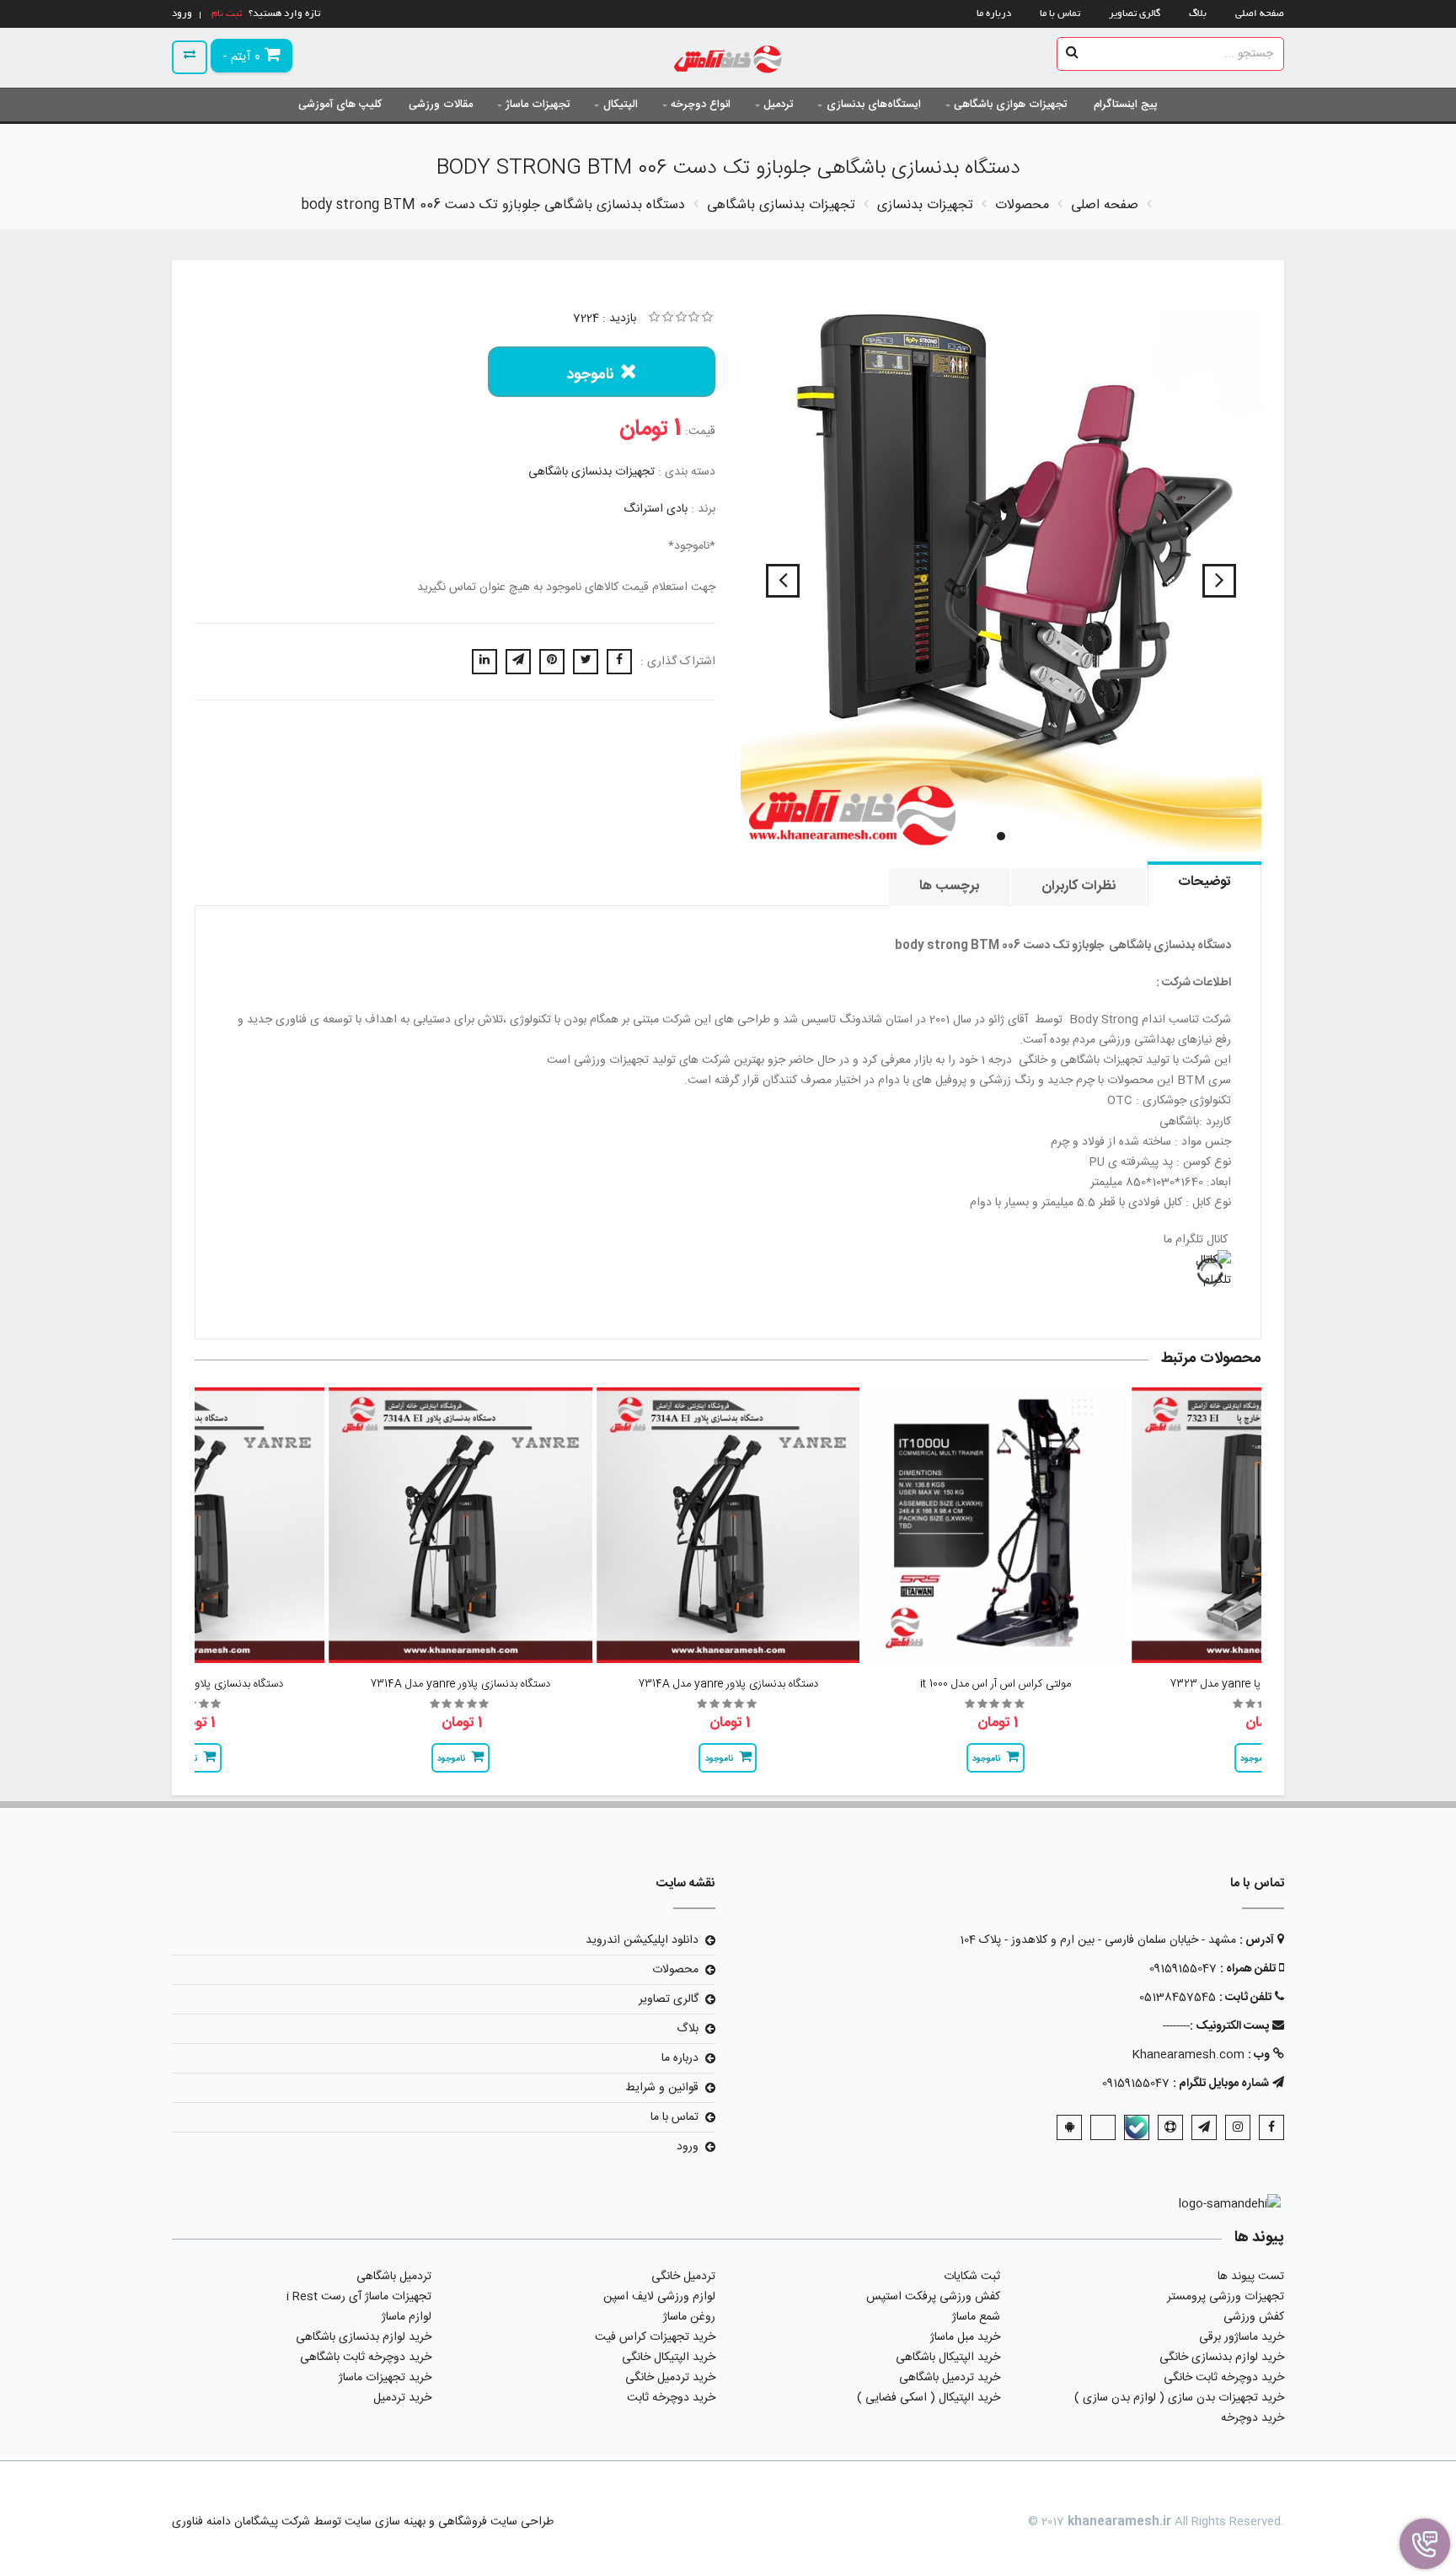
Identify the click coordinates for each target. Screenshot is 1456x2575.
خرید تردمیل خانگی (670, 2378)
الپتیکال (621, 105)
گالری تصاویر (1135, 14)
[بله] (1137, 2127)
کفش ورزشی (1254, 2317)
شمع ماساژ (976, 2317)
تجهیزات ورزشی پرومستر (1226, 2297)
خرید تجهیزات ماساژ (385, 2378)
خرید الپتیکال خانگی (669, 2358)
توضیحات (1204, 882)
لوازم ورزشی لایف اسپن (659, 2297)
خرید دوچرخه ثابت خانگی (1224, 2378)
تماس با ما (1060, 14)
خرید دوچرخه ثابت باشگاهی (366, 2358)
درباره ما (994, 14)
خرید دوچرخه (1253, 2418)
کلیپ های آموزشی (340, 105)
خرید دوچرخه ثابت (671, 2398)
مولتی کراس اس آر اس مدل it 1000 (996, 1684)
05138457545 (1178, 1998)
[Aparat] (1170, 2127)
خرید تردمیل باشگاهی (950, 2378)
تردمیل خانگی (683, 2277)
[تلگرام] (1204, 2127)
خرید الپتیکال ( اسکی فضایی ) (929, 2398)
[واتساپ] (1103, 2127)
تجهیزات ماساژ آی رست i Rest (359, 2297)
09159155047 (1183, 1969)
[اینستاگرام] (1238, 2127)
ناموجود (590, 375)
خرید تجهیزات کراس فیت (655, 2337)
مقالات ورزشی (441, 105)
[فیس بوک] (1271, 2127)
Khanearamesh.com (1188, 2055)
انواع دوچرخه (701, 105)
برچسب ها (949, 886)
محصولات (675, 1970)
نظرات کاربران (1079, 886)
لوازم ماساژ (407, 2317)
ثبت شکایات (972, 2277)
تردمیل (778, 105)
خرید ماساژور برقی (1242, 2337)
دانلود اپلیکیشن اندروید (642, 1940)
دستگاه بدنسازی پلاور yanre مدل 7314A (728, 1684)
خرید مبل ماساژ (965, 2337)
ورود (688, 2147)
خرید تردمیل (402, 2398)
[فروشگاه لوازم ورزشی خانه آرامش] (728, 61)
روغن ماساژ (689, 2317)
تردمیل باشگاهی (394, 2277)
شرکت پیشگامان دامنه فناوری (241, 2522)
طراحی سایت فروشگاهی (494, 2522)
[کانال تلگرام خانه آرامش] (728, 1271)
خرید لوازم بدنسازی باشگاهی (364, 2337)
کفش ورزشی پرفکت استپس (933, 2297)
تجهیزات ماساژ (538, 105)
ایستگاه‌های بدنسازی (874, 105)
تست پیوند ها (1251, 2277)
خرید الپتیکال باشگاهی (948, 2358)
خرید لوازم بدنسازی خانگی (1222, 2358)
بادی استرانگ (656, 509)
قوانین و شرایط (662, 2088)
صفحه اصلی (1260, 14)
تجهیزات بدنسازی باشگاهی (591, 472)
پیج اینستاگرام (1126, 105)
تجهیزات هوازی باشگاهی (1010, 105)
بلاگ (1198, 14)
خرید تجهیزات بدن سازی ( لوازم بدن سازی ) (1179, 2398)
